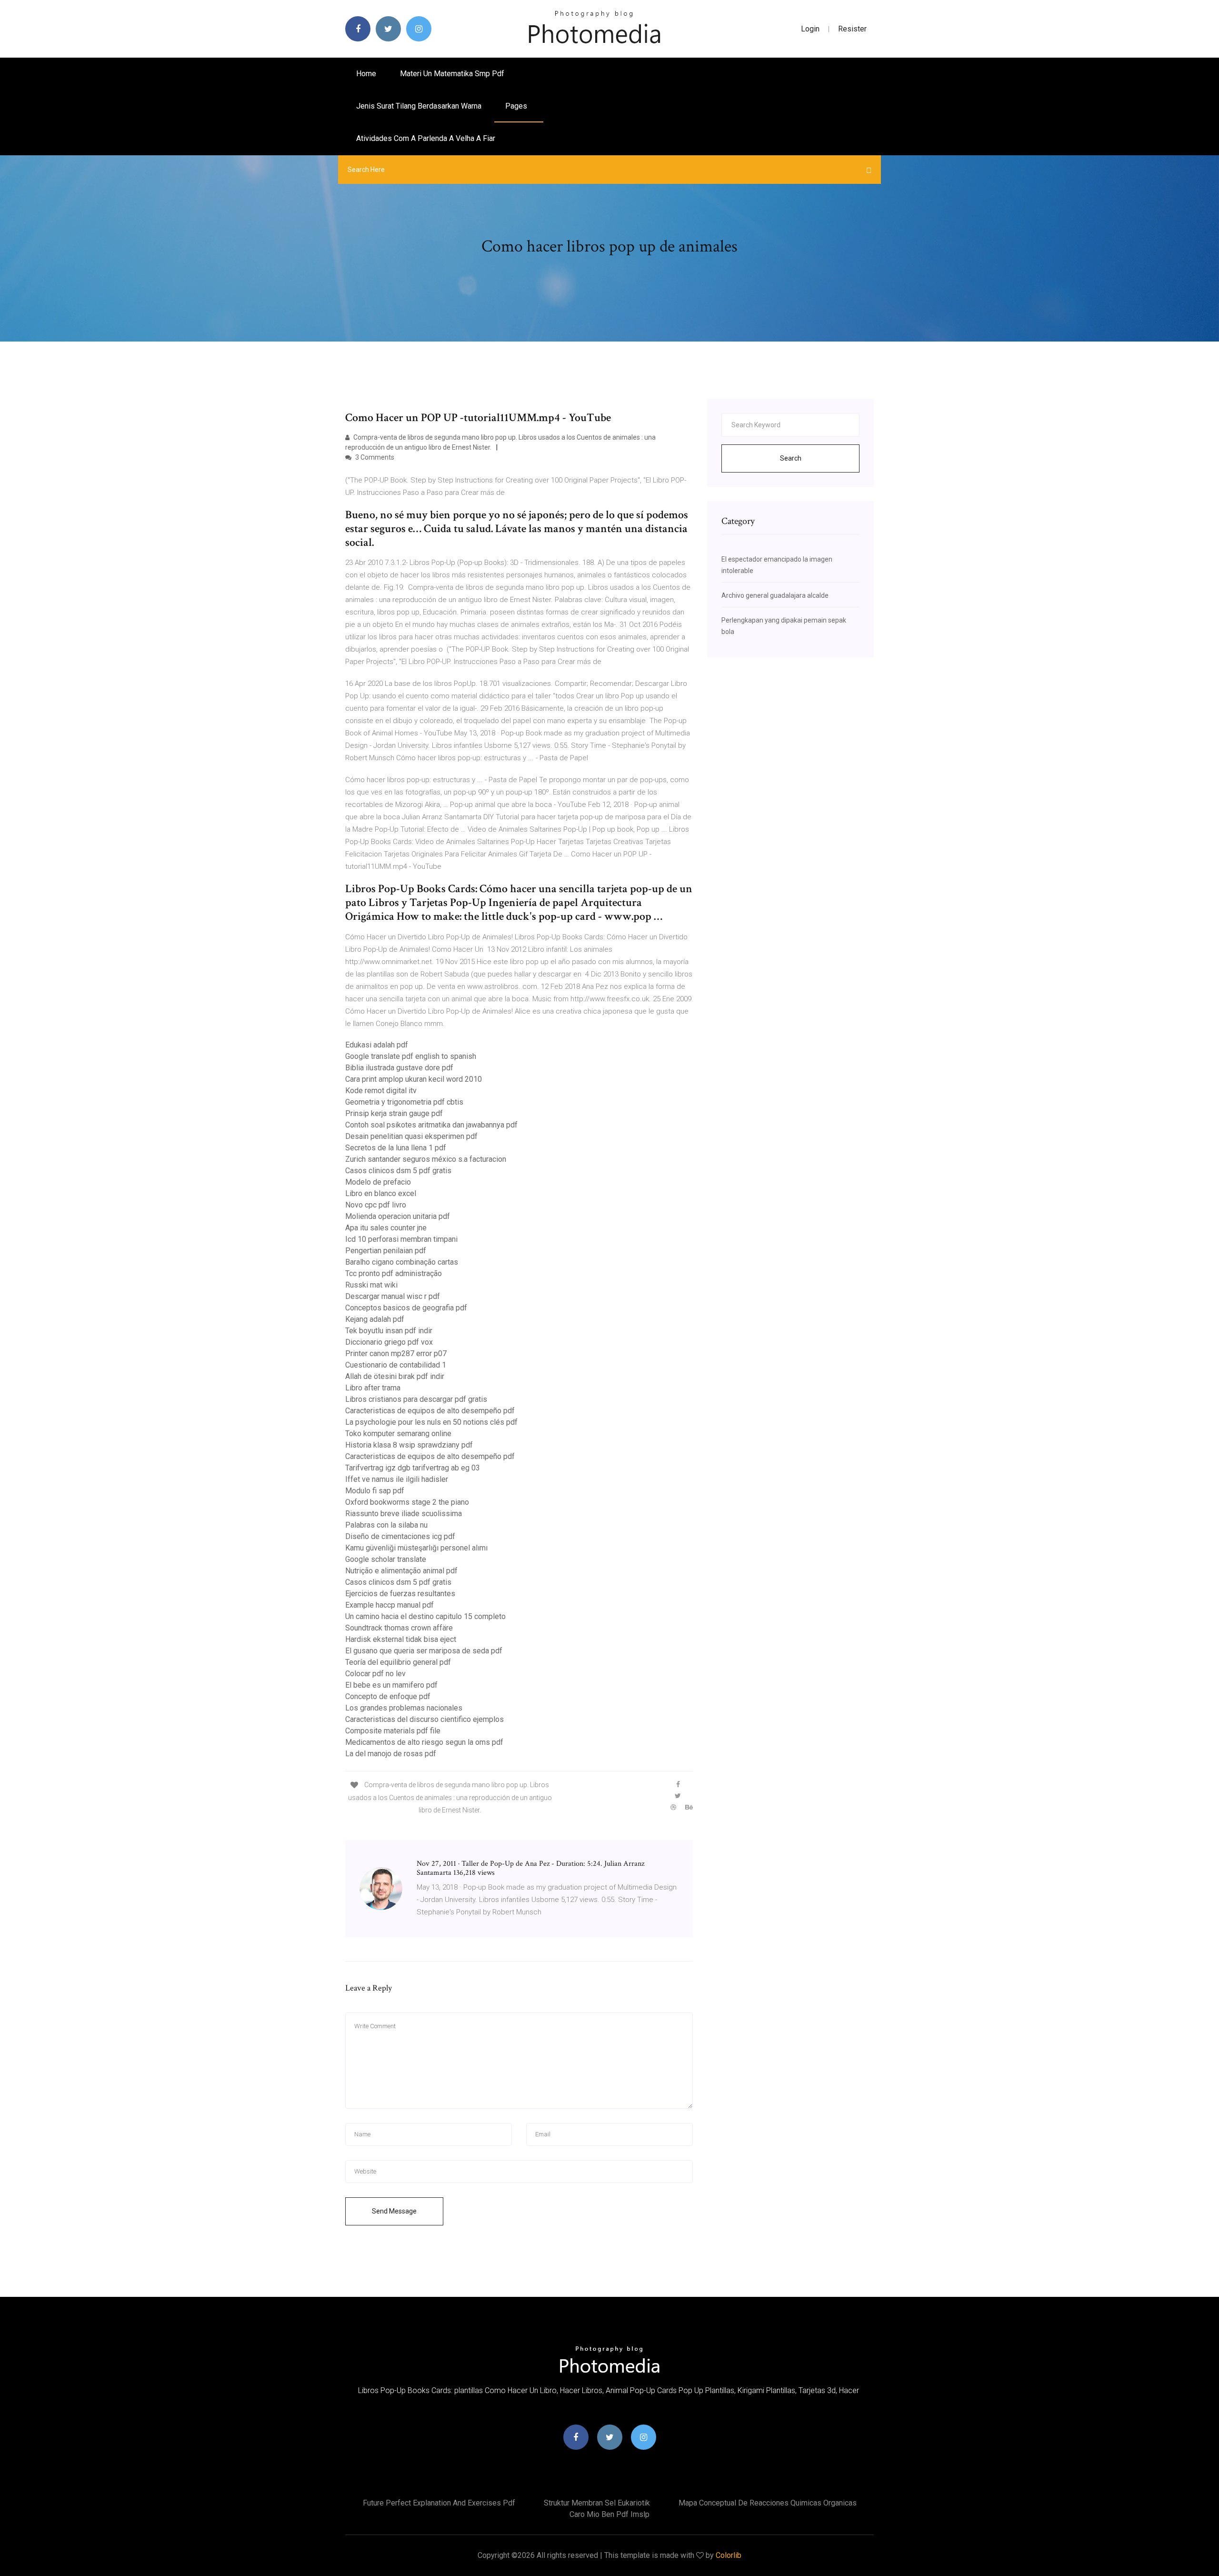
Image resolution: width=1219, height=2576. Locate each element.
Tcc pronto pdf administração (394, 1273)
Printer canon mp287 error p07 (396, 1353)
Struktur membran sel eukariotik (597, 2503)
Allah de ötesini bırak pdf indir (395, 1376)
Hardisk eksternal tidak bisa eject (401, 1639)
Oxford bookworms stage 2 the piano (407, 1502)
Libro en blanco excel (381, 1193)
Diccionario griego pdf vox (389, 1342)
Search (791, 458)
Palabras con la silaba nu (386, 1525)
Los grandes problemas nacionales (404, 1708)
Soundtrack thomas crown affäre (399, 1628)
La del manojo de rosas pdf (391, 1754)
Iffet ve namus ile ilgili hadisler (397, 1479)
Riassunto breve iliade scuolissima (404, 1514)
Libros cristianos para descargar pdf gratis (416, 1399)
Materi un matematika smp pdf (452, 74)
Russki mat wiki (371, 1285)
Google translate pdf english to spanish (411, 1056)
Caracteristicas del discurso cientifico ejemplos (425, 1719)
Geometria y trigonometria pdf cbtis (404, 1102)
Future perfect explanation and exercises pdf (439, 2503)
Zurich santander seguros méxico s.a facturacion (426, 1159)
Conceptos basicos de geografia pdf (406, 1308)
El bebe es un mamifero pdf (391, 1685)
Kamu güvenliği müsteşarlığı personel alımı (416, 1548)
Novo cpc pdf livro (376, 1205)
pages (517, 106)
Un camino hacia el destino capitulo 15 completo (425, 1616)
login (810, 29)
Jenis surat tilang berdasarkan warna (419, 106)
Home (366, 74)
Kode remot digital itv (381, 1091)
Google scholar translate (386, 1559)
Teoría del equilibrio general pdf (398, 1662)
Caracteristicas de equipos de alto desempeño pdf (430, 1411)
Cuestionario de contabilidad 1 (396, 1365)
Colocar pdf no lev (375, 1674)
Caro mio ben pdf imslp (609, 2514)
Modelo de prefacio (378, 1182)
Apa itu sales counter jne (386, 1228)
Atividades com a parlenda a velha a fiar (426, 138)
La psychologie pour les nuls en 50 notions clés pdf (431, 1422)
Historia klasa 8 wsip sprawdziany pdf (409, 1445)
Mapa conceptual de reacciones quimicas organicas (768, 2503)
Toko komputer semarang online (398, 1434)
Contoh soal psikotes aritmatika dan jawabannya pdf (431, 1125)
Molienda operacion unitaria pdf (398, 1216)
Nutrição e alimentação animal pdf (401, 1571)
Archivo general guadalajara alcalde (775, 595)
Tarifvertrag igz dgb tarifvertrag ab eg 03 (413, 1468)
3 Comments (374, 457)
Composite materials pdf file (393, 1731)
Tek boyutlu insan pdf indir (389, 1331)
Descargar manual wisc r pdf (393, 1296)
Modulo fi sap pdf (375, 1491)
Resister (852, 29)
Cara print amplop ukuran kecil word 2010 (414, 1079)
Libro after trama (373, 1388)
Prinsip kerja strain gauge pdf (394, 1113)
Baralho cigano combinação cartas (402, 1262)
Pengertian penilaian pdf (386, 1251)
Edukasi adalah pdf (377, 1045)
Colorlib (729, 2555)
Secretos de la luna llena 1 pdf (396, 1148)
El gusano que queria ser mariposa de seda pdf (424, 1651)
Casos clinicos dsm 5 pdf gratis (398, 1171)
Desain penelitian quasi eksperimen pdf (411, 1136)
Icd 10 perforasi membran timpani (401, 1239)
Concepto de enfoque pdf (388, 1696)
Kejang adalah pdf (375, 1319)
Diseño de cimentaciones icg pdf (400, 1536)
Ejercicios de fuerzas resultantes (400, 1594)
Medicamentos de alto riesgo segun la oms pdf (424, 1742)
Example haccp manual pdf (390, 1605)
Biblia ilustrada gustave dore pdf (399, 1068)
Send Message (394, 2211)
